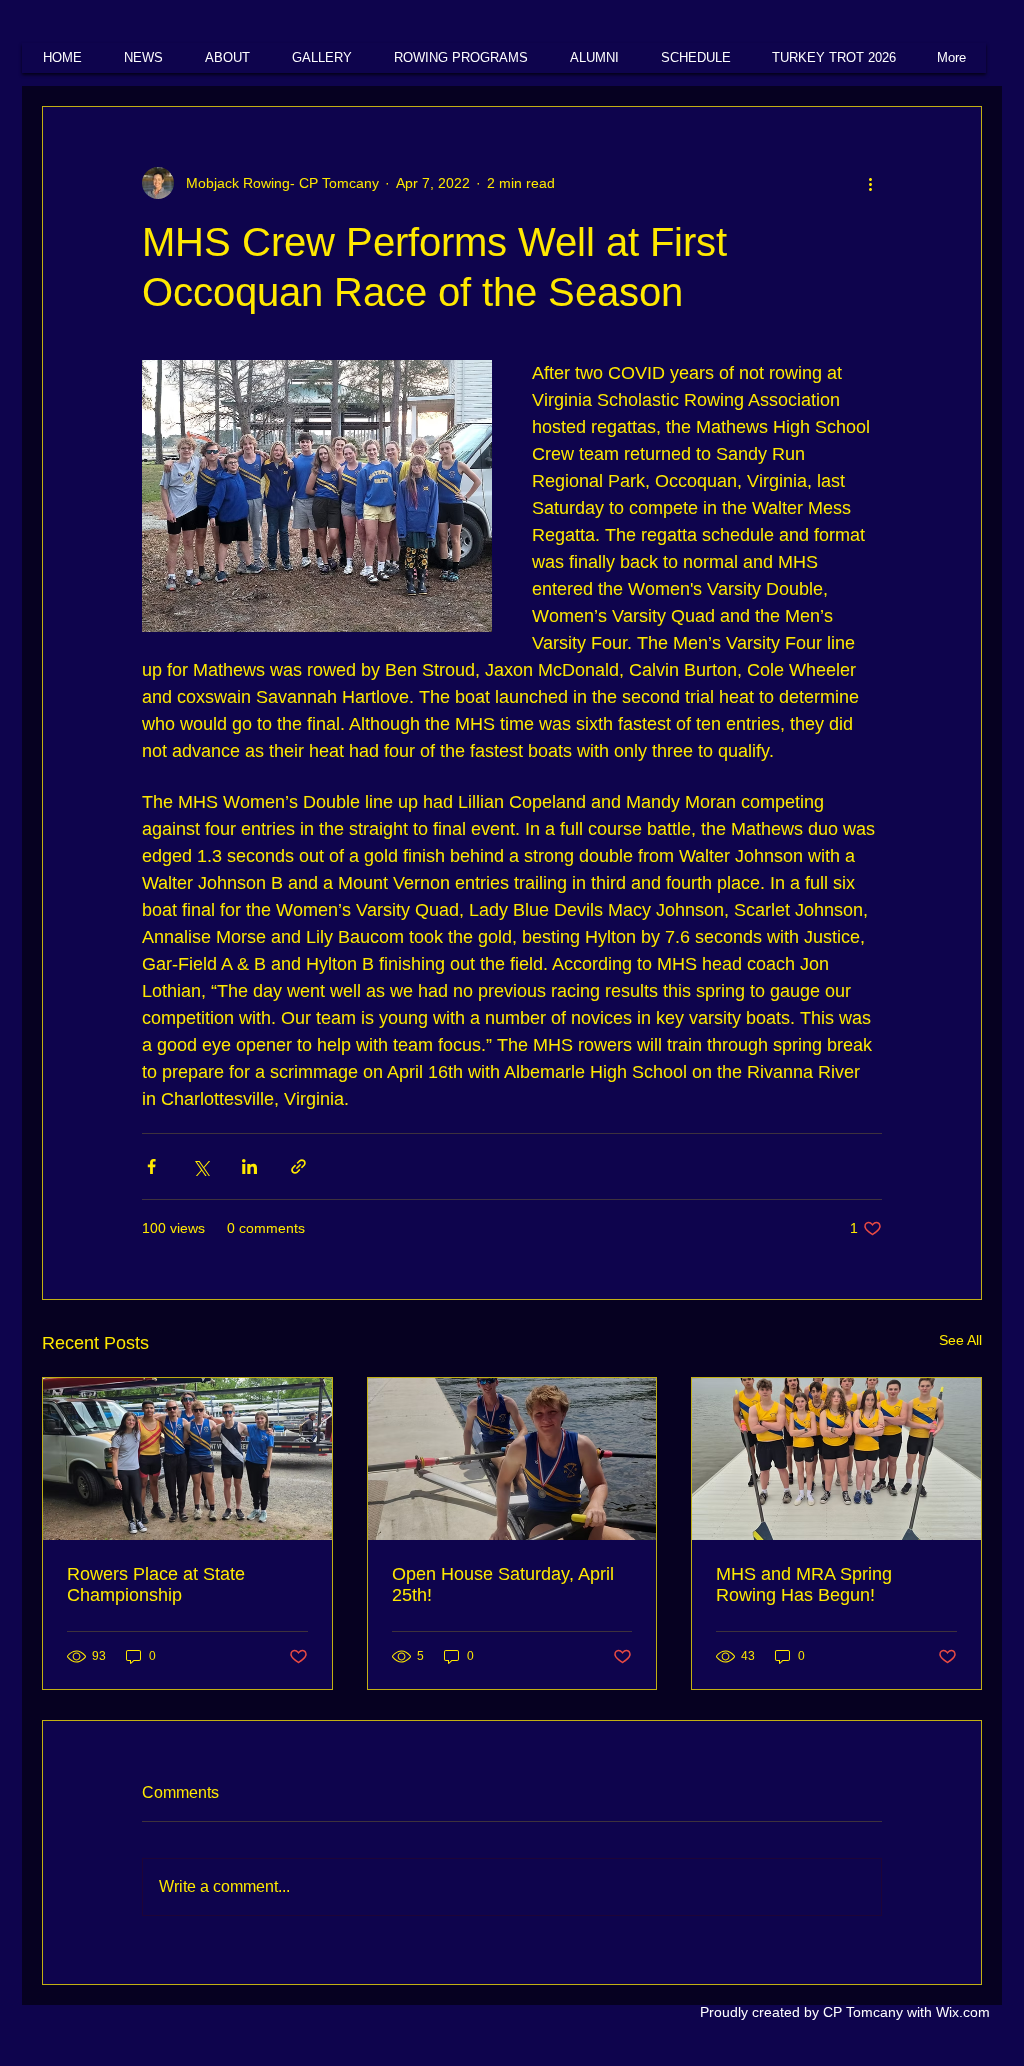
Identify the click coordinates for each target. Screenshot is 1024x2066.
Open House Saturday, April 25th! (503, 1584)
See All (960, 1340)
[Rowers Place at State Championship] (187, 1459)
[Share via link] (298, 1166)
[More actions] (870, 183)
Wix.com (963, 2012)
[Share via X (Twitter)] (200, 1166)
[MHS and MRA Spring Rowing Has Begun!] (836, 1459)
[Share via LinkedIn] (249, 1166)
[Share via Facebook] (151, 1166)
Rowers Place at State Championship (156, 1584)
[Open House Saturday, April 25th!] (512, 1459)
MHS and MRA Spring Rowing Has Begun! (804, 1584)
